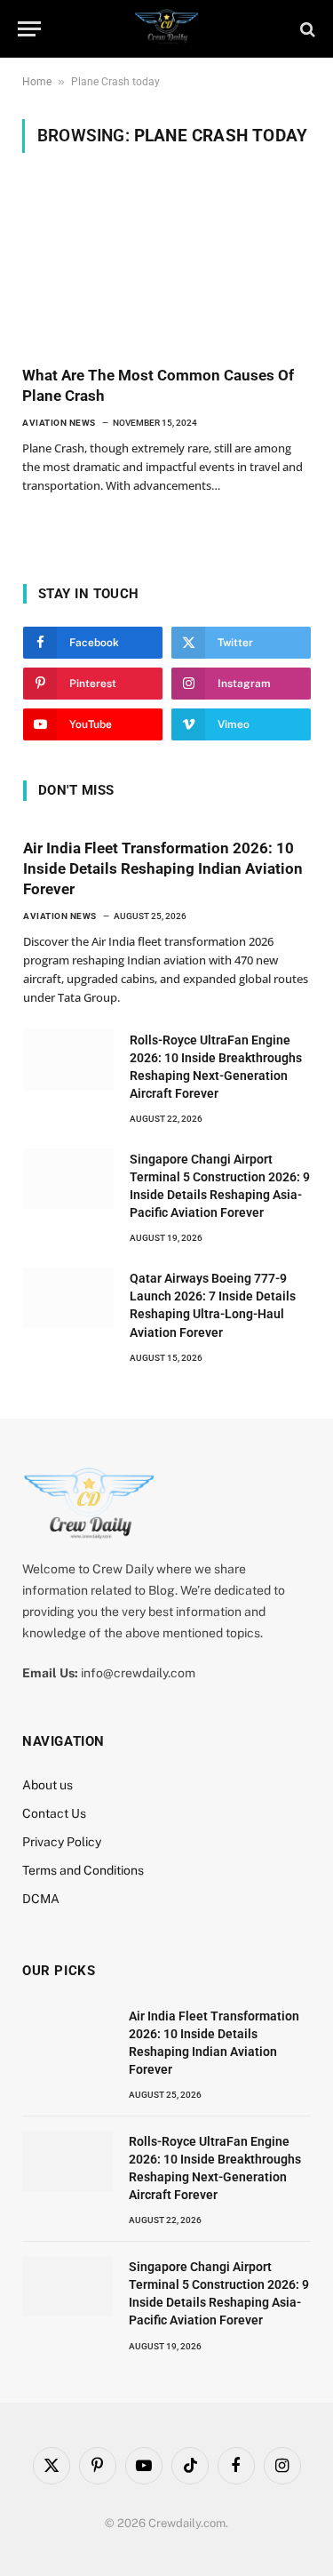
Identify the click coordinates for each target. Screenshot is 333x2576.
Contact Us (54, 1813)
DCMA (41, 1899)
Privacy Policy (62, 1842)
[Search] (306, 29)
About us (48, 1785)
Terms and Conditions (83, 1870)
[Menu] (29, 29)
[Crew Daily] (166, 29)
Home (37, 82)
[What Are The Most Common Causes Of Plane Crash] (166, 270)
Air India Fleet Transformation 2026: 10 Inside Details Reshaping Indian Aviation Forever (163, 868)
